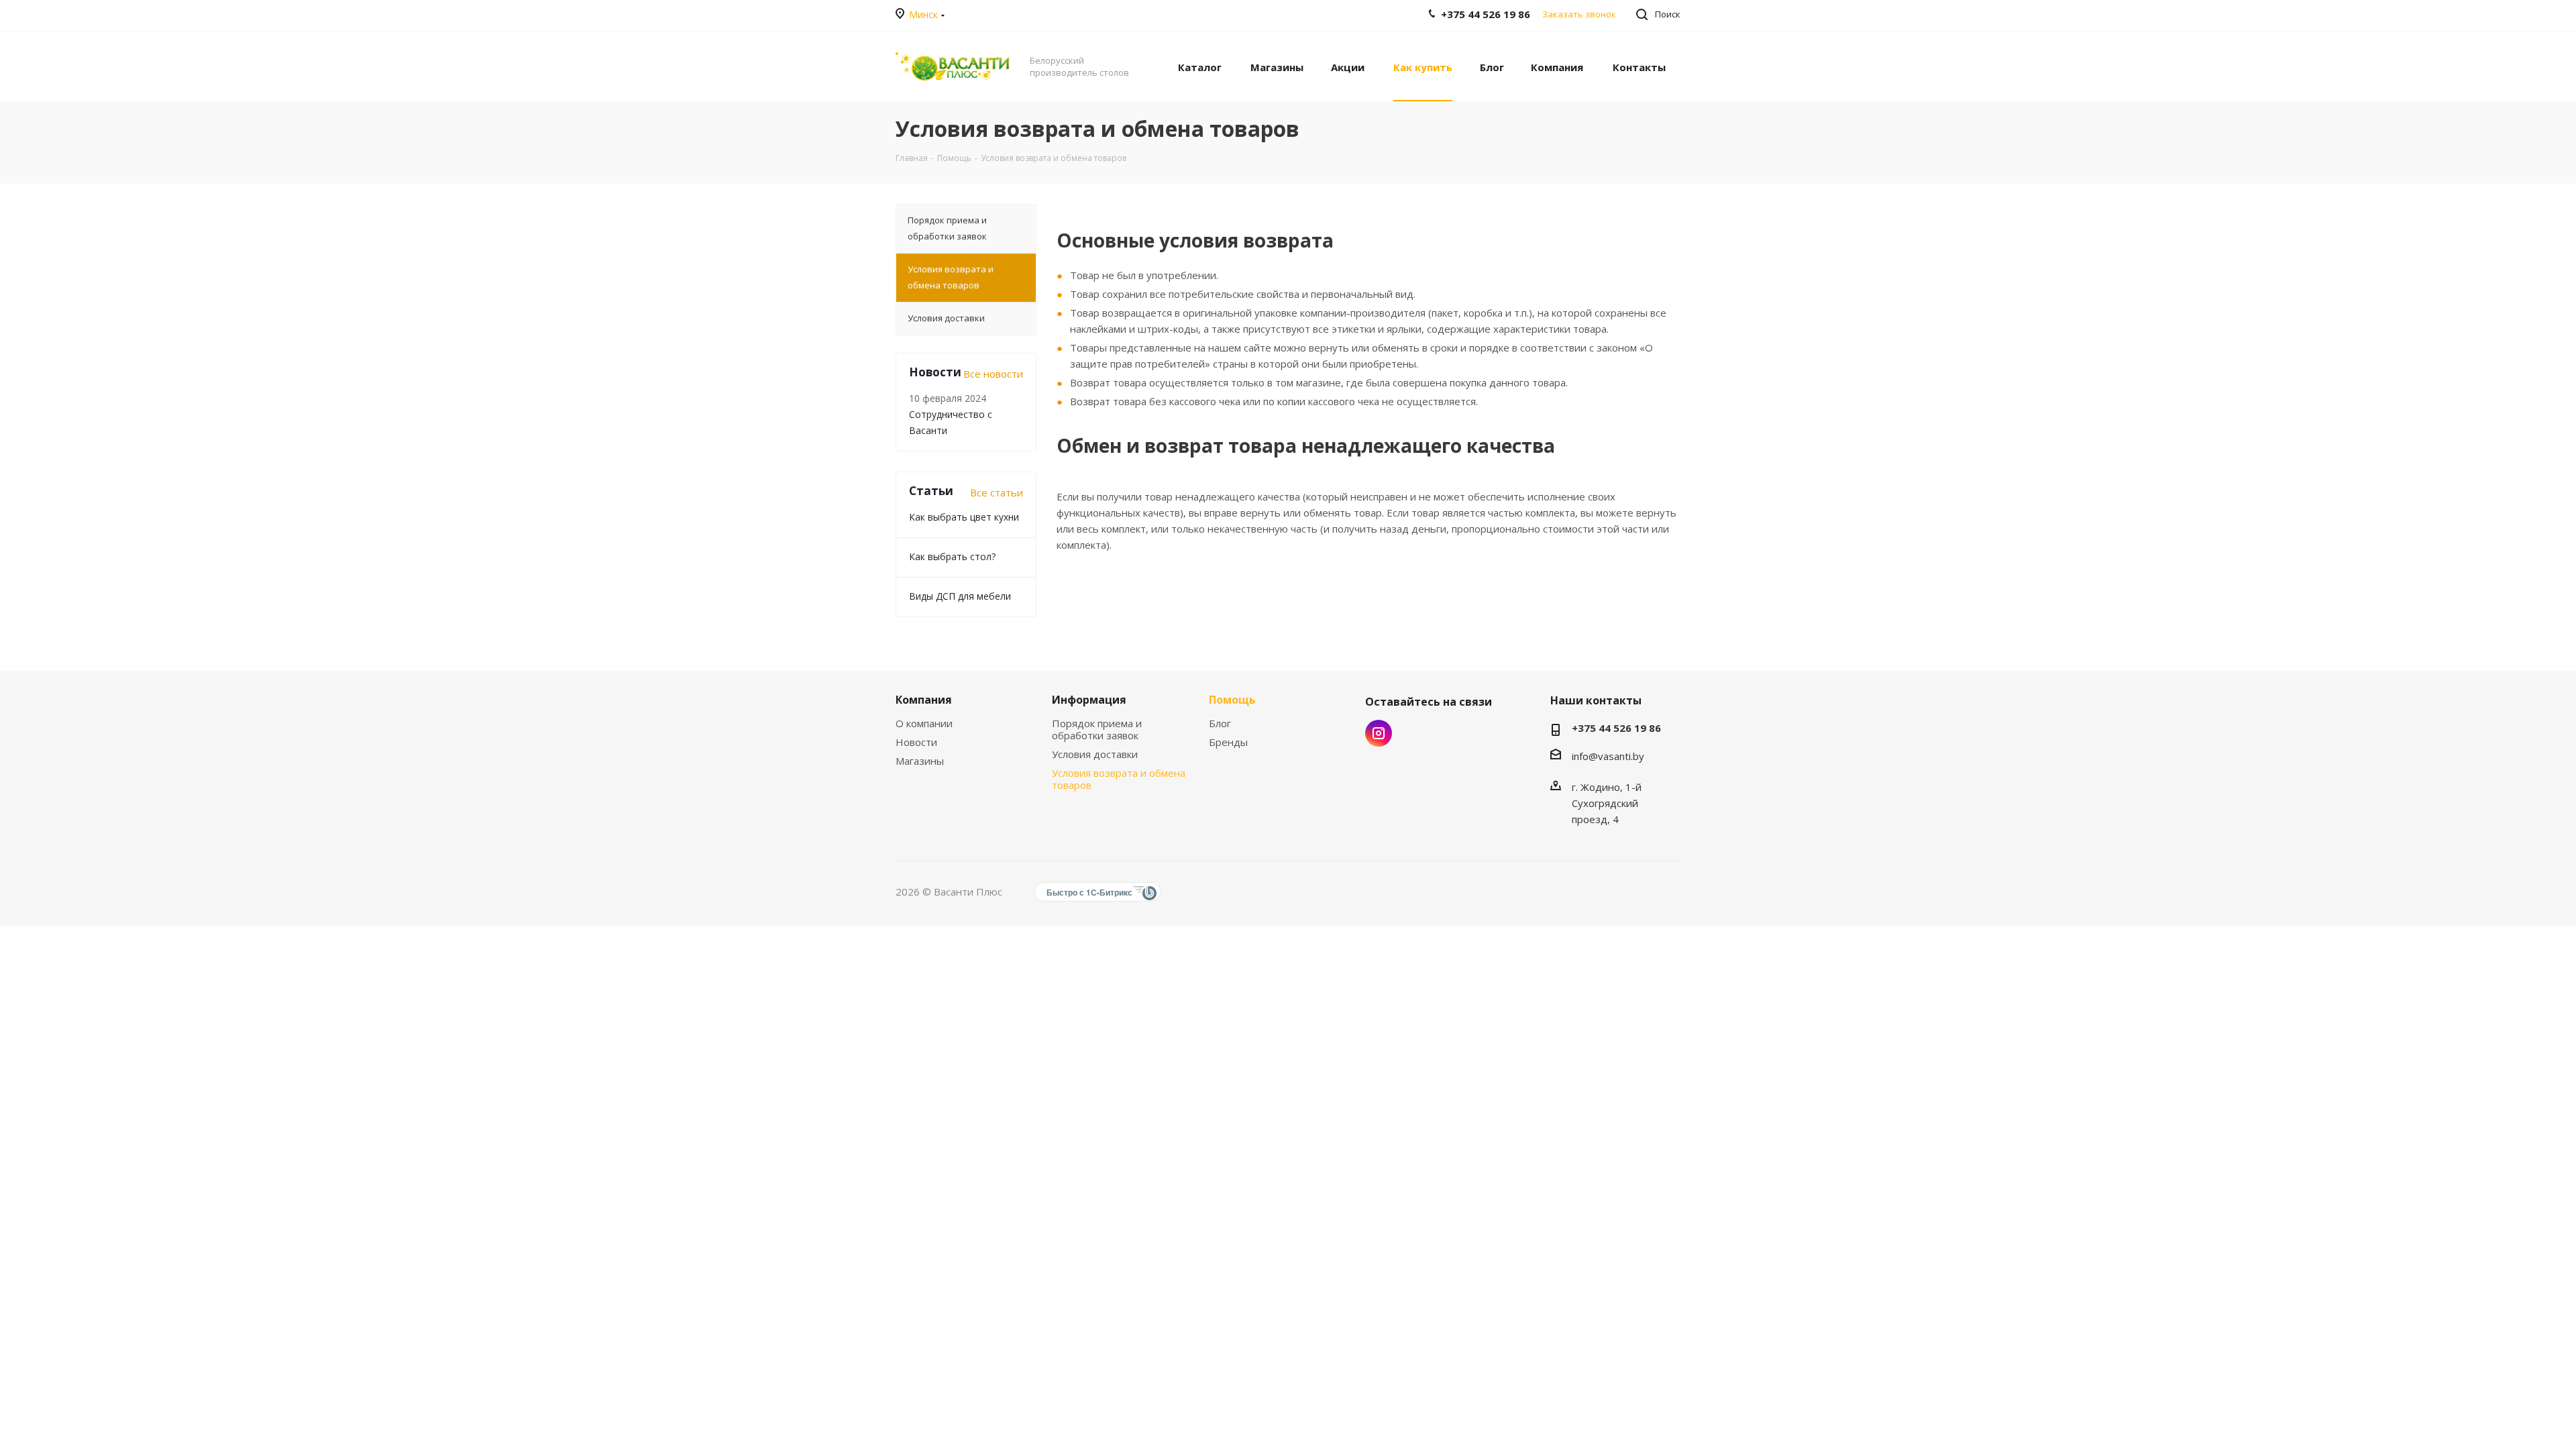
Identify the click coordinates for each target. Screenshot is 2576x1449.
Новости (916, 742)
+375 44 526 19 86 (1616, 728)
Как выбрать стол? (952, 556)
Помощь (1232, 700)
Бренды (1228, 742)
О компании (924, 723)
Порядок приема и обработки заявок (1097, 729)
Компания (924, 700)
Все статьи (997, 492)
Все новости (993, 374)
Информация (1089, 700)
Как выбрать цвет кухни (964, 517)
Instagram (1379, 733)
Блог (1220, 723)
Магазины (920, 761)
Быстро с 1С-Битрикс (1089, 892)
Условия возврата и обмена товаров (1119, 779)
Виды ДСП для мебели (960, 596)
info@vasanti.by (1608, 756)
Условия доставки (1095, 754)
